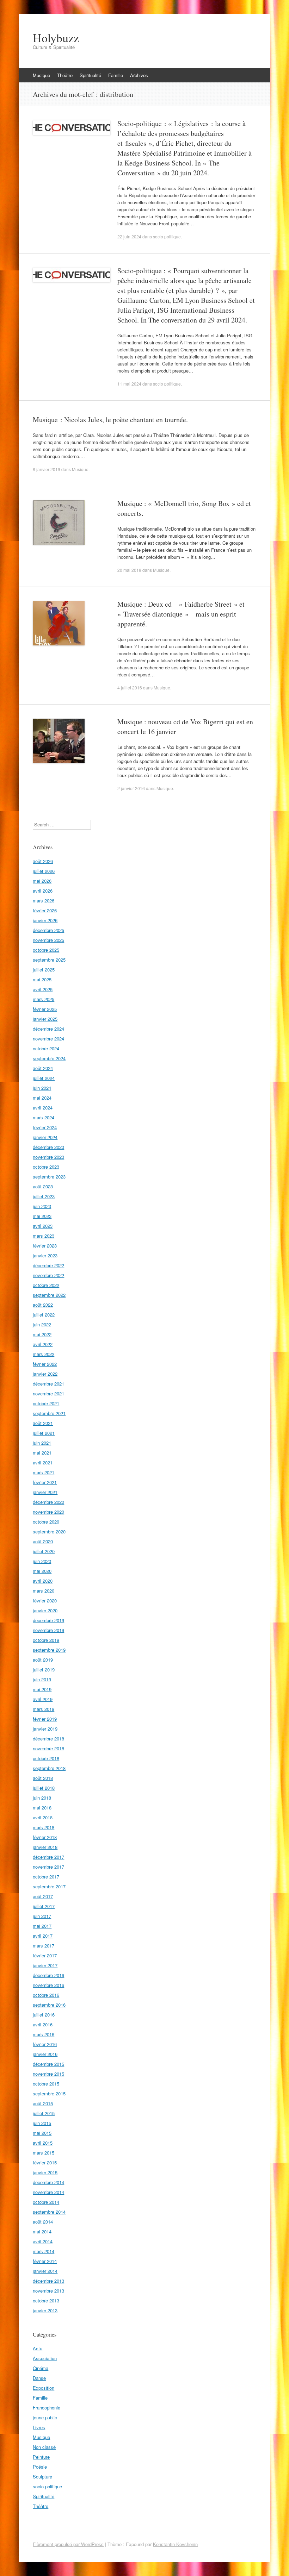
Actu (38, 2348)
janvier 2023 (45, 1255)
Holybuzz (56, 38)
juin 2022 (42, 1324)
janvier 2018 (45, 1847)
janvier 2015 (45, 2172)
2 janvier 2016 (131, 788)
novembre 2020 (48, 1512)
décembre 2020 (48, 1502)
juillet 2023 (44, 1196)
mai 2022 (42, 1334)
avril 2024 (43, 1108)
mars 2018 (44, 1827)
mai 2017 (42, 1926)
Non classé (44, 2447)
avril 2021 (43, 1462)
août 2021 (43, 1423)
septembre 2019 (49, 1650)
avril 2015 (43, 2143)
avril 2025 (43, 989)
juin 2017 (42, 1916)
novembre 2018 (48, 1748)
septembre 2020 (49, 1531)
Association (45, 2358)
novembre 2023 (48, 1157)
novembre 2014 (48, 2192)
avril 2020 (43, 1581)
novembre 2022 (48, 1275)
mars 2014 (44, 2251)
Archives (139, 75)
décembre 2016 (48, 1975)
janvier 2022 (45, 1374)
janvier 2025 (45, 1019)
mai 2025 (42, 979)
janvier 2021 (45, 1492)
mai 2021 (42, 1453)
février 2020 (45, 1600)
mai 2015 (42, 2133)
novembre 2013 (48, 2291)
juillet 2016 (44, 2015)
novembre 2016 (48, 1985)
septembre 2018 (49, 1768)
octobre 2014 (46, 2202)
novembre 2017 (48, 1867)
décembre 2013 (48, 2281)
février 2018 (45, 1837)
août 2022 (43, 1305)
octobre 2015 (46, 2084)
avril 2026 (43, 891)
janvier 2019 (45, 1729)
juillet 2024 (44, 1078)
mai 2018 (42, 1808)
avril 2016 (43, 2024)
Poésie (40, 2467)
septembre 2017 (49, 1886)
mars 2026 (44, 901)
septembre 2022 (49, 1295)
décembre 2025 (48, 930)
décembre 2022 (48, 1265)
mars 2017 (44, 1946)
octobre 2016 (46, 1995)
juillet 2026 (44, 871)
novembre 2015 (48, 2074)
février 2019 (45, 1719)
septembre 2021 (49, 1413)
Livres (39, 2427)
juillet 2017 (44, 1906)
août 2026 (43, 861)
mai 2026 (42, 881)
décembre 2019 (48, 1620)
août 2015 (43, 2103)
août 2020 (43, 1541)
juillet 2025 (44, 970)
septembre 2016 (49, 2005)
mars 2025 (44, 999)
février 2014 (45, 2261)
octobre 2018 (46, 1758)
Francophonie (47, 2408)
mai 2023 (42, 1216)
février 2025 (45, 1009)
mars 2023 (44, 1236)
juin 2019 (42, 1679)
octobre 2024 (46, 1048)
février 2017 (45, 1955)
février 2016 (45, 2044)
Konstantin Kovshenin (175, 2544)
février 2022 (45, 1364)
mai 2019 (42, 1689)
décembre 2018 (48, 1739)
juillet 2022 (44, 1315)
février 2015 (45, 2162)
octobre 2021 (46, 1403)
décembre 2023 (48, 1147)
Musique (41, 75)
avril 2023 (43, 1226)
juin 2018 (42, 1798)
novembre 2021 (48, 1393)
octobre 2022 (46, 1285)
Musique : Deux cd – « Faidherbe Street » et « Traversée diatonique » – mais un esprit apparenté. (181, 614)
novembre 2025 (48, 940)
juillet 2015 (44, 2113)
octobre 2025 (46, 950)
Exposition (44, 2388)
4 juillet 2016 (130, 687)
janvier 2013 (45, 2310)
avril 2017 (43, 1936)
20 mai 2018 (129, 570)
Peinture (41, 2457)
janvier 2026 (45, 920)
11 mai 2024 (129, 384)
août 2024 (43, 1068)
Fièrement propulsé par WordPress (68, 2544)
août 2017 (43, 1896)
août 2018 (43, 1778)
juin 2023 (42, 1206)
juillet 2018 (44, 1788)
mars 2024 (44, 1117)
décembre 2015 (48, 2064)
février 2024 (45, 1127)
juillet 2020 (44, 1551)
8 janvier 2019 (47, 469)
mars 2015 (44, 2153)
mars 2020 (44, 1591)
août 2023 (43, 1186)
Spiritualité (90, 75)
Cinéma (41, 2368)
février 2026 (45, 910)
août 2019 (43, 1660)
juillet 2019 (44, 1670)
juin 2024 (42, 1088)
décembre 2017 (48, 1857)
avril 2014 (43, 2241)
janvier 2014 (45, 2271)
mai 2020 (42, 1571)
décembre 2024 (48, 1029)
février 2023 (45, 1246)
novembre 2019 (48, 1630)
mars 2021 (44, 1472)
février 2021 (45, 1482)
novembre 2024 (48, 1039)
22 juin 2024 (129, 236)
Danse (39, 2378)
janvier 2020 (45, 1610)
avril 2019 (43, 1699)
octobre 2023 (46, 1167)
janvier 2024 (45, 1137)
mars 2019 (44, 1709)
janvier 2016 (45, 2054)
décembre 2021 (48, 1384)
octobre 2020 (46, 1522)
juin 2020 (42, 1561)
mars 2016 (44, 2034)
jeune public (45, 2417)
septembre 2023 (49, 1177)
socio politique (167, 236)
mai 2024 (42, 1098)
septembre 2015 (49, 2093)
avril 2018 (43, 1817)
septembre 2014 (49, 2212)
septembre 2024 (49, 1058)
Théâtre (65, 75)
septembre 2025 (49, 960)
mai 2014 (42, 2231)
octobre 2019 (46, 1640)
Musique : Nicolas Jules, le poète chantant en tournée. (110, 420)
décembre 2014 (48, 2182)
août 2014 (43, 2222)
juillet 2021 (44, 1433)
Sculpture (42, 2477)
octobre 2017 (46, 1877)
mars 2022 (44, 1354)
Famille (116, 75)
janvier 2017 (45, 1965)
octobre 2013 (46, 2300)
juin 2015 (42, 2123)
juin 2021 (42, 1443)
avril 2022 (43, 1344)
